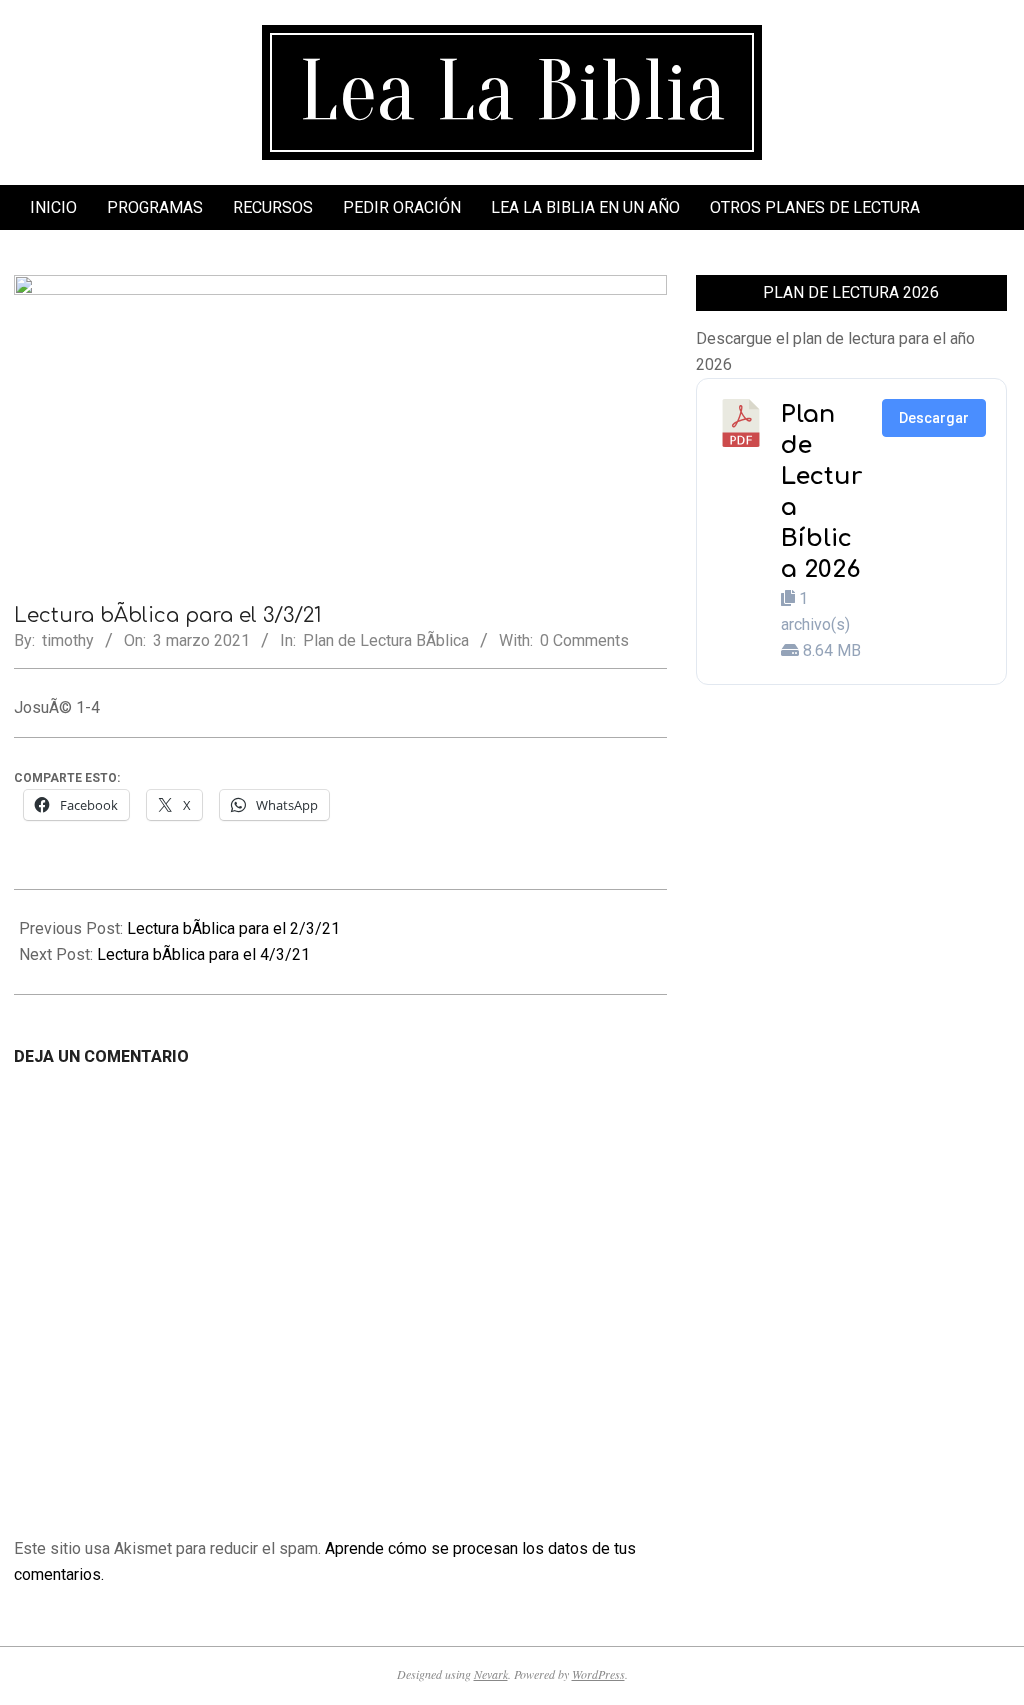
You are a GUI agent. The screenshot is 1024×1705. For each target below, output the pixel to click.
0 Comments (584, 640)
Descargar (934, 418)
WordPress (598, 1674)
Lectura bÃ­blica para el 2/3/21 (233, 928)
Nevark (491, 1674)
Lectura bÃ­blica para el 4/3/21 (203, 954)
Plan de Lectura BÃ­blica (386, 640)
